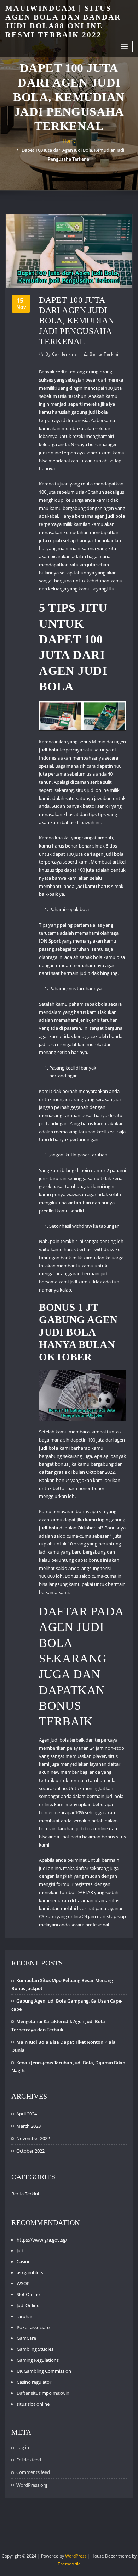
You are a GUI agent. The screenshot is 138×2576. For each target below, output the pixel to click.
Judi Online (28, 2305)
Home (69, 141)
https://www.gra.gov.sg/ (42, 2240)
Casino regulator (34, 2382)
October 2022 (30, 2151)
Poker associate (33, 2327)
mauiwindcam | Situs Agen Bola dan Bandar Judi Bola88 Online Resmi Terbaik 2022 (63, 21)
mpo (47, 2393)
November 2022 (33, 2138)
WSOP (23, 2283)
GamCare (26, 2338)
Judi (21, 2250)
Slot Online (28, 2294)
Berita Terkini (104, 354)
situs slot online (33, 2404)
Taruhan (25, 2316)
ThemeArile (69, 2564)
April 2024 (27, 2114)
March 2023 (28, 2126)
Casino (24, 2261)
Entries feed (29, 2460)
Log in (23, 2447)
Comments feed (33, 2472)
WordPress (76, 2556)
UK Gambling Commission (44, 2371)
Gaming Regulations (38, 2360)
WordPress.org (32, 2485)
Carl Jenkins (61, 354)
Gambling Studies (35, 2349)
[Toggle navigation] (125, 47)
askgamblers (30, 2272)
